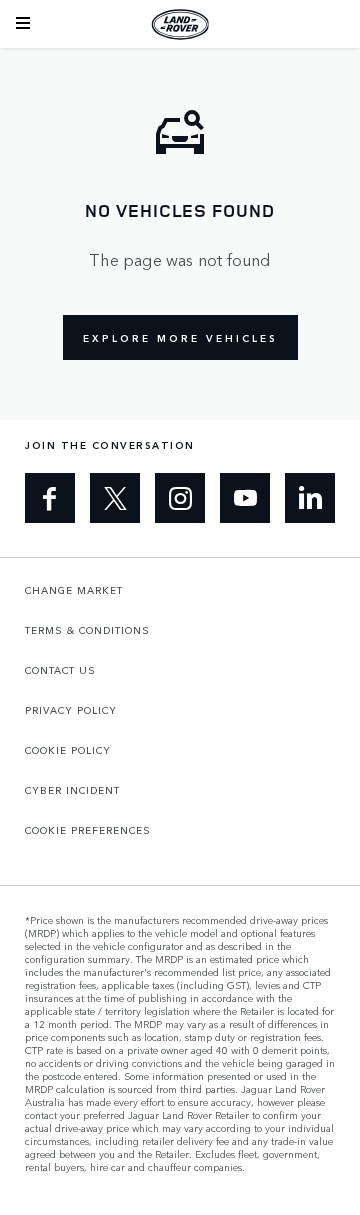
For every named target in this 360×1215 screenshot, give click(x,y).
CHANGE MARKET (74, 590)
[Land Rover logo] (180, 24)
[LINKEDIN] (310, 498)
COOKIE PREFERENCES (88, 830)
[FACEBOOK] (50, 498)
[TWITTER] (115, 498)
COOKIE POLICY (68, 750)
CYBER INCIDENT (72, 790)
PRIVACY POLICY (71, 710)
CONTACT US (60, 670)
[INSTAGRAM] (180, 498)
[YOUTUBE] (245, 498)
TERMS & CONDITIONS (87, 630)
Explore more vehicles (180, 338)
